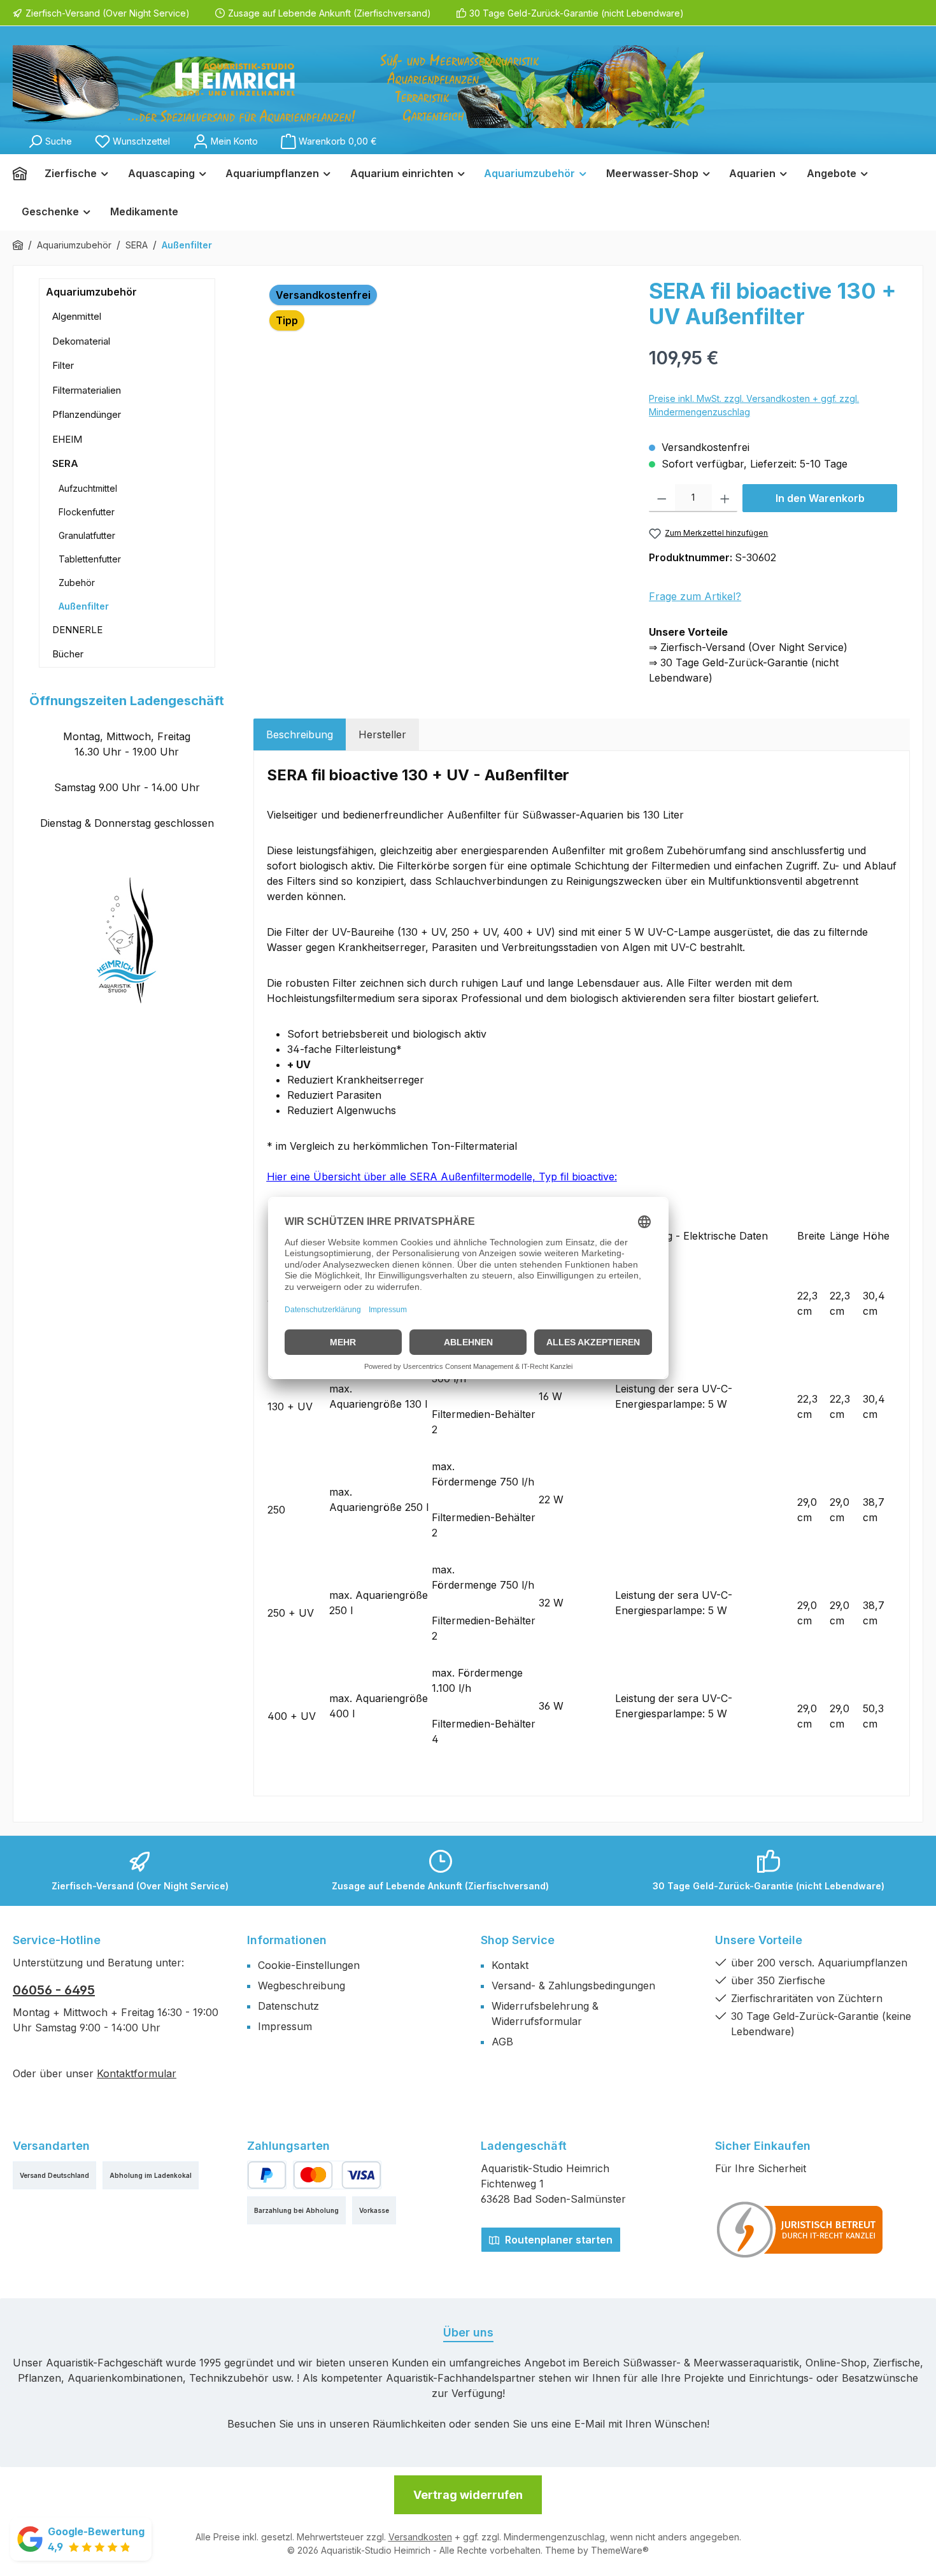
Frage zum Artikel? (695, 596)
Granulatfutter (87, 535)
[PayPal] (267, 2175)
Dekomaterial (81, 341)
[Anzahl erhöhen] (725, 498)
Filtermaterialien (87, 390)
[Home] (24, 173)
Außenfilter (84, 606)
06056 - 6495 (54, 1990)
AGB (502, 2042)
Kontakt (510, 1965)
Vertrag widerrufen (468, 2495)
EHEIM (67, 439)
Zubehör (77, 583)
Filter (63, 365)
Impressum (285, 2026)
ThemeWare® (620, 2550)
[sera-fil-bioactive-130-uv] (445, 415)
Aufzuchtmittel (88, 488)
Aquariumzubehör (91, 292)
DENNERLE (77, 630)
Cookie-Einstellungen (309, 1965)
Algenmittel (77, 316)
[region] (445, 415)
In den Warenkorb (820, 498)
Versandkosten (420, 2537)
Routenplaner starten (557, 2240)
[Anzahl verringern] (662, 498)
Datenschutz (288, 2006)
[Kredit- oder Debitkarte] (337, 2175)
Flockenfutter (87, 512)
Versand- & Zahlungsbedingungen (573, 1986)
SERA (65, 463)
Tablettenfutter (90, 559)
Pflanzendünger (87, 414)
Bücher (68, 654)
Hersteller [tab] (382, 734)
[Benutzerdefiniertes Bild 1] (800, 2229)
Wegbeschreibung (301, 1986)
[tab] (300, 734)
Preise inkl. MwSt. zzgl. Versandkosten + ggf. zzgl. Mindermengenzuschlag (754, 405)
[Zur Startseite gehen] (358, 87)
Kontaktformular (137, 2073)
